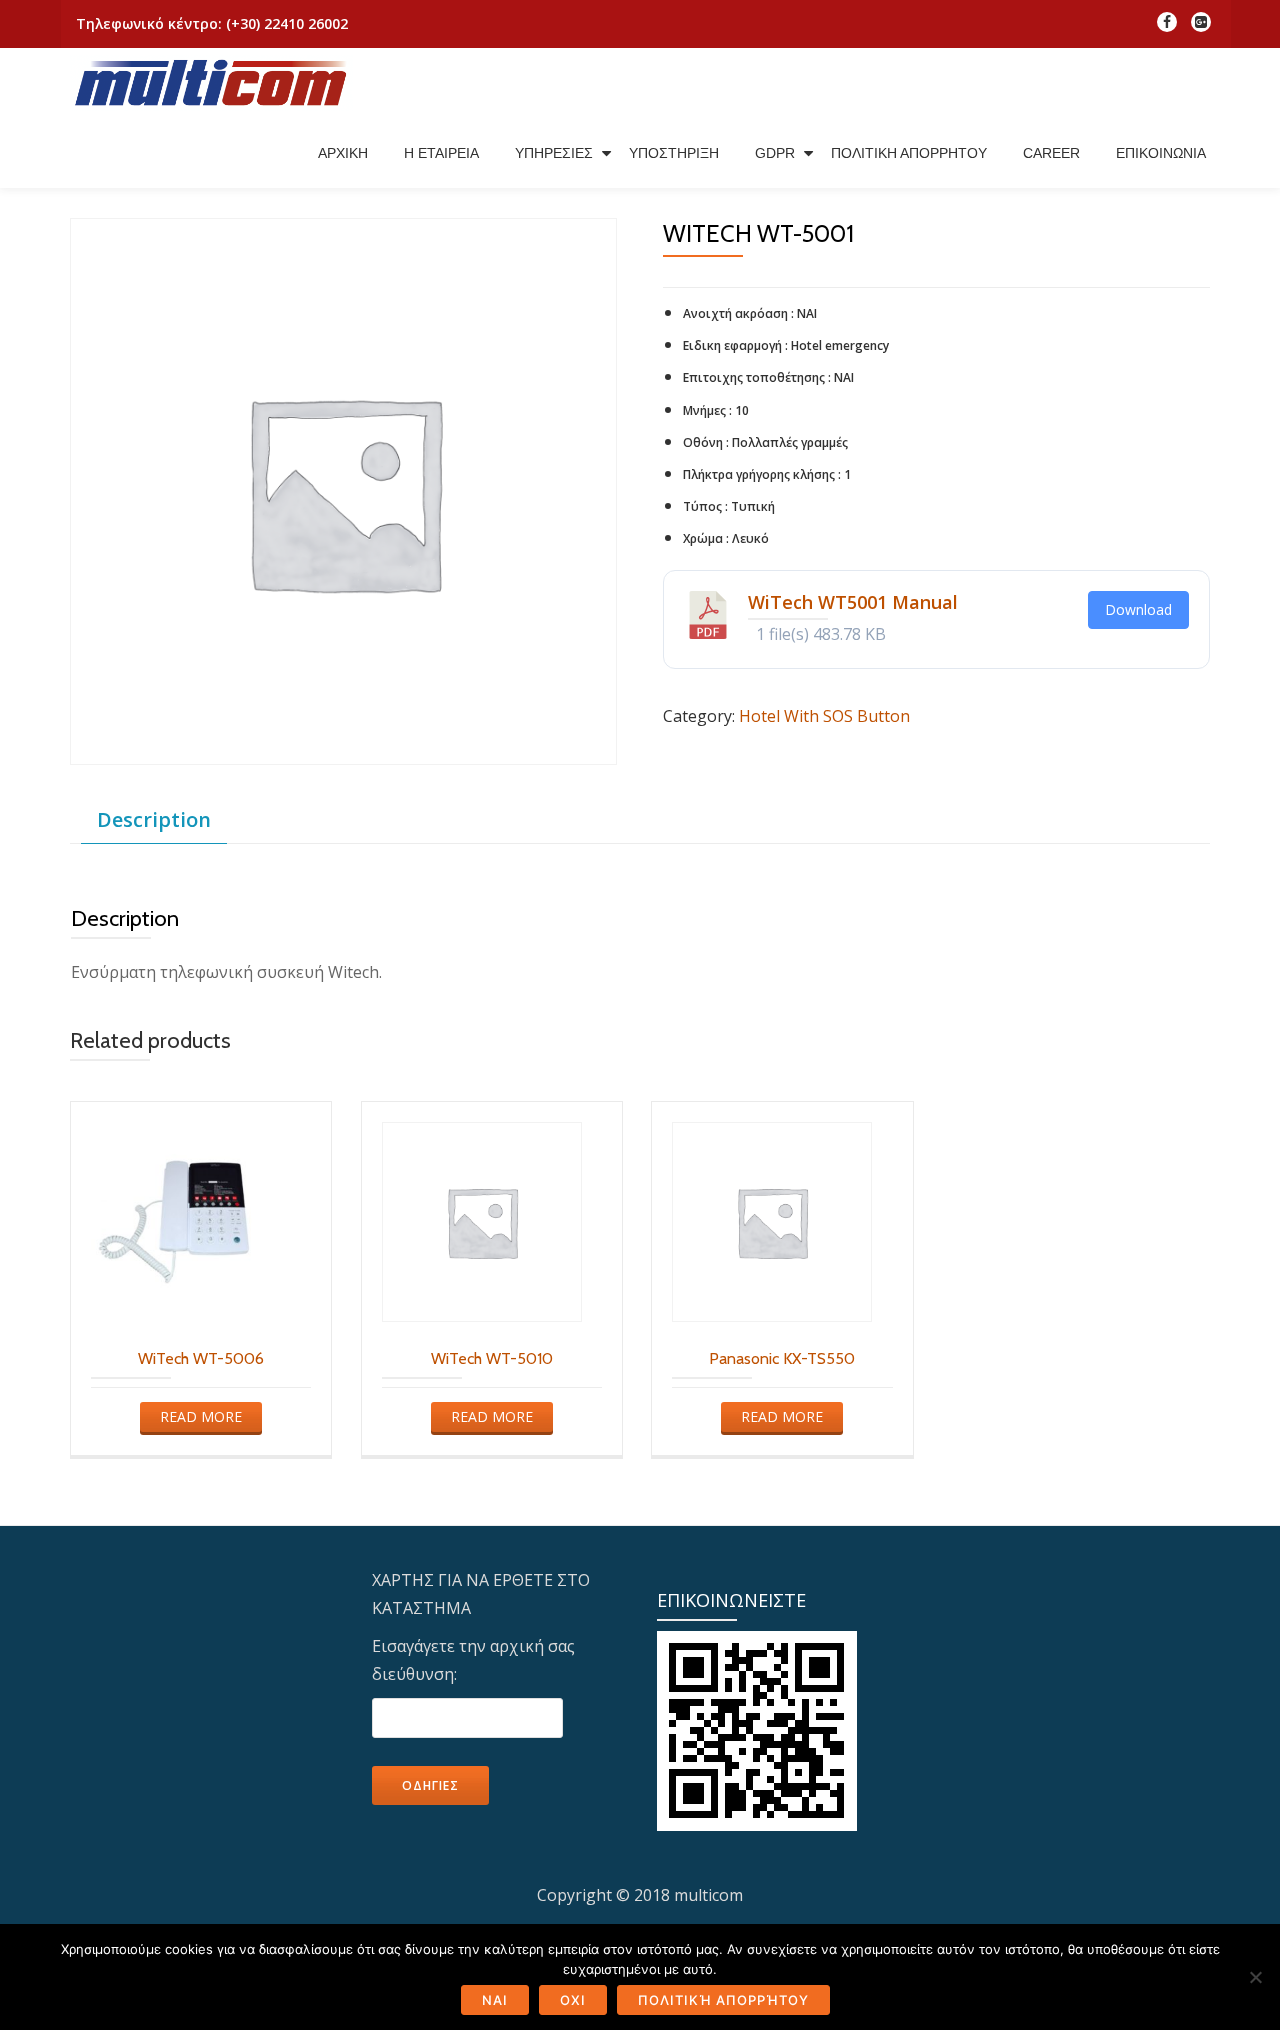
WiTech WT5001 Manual (853, 602)
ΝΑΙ (495, 2000)
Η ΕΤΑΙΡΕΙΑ (441, 153)
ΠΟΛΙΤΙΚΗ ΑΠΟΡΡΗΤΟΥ (909, 153)
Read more (201, 1416)
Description (154, 819)
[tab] (154, 820)
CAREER (1051, 153)
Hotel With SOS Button (824, 716)
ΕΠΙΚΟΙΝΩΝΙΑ (1161, 153)
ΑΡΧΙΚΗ (343, 153)
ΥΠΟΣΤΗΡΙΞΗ (674, 153)
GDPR (775, 153)
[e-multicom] (215, 83)
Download (1138, 609)
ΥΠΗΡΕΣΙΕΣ (554, 153)
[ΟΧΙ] (1255, 1977)
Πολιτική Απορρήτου (723, 2000)
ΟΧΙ (573, 2000)
